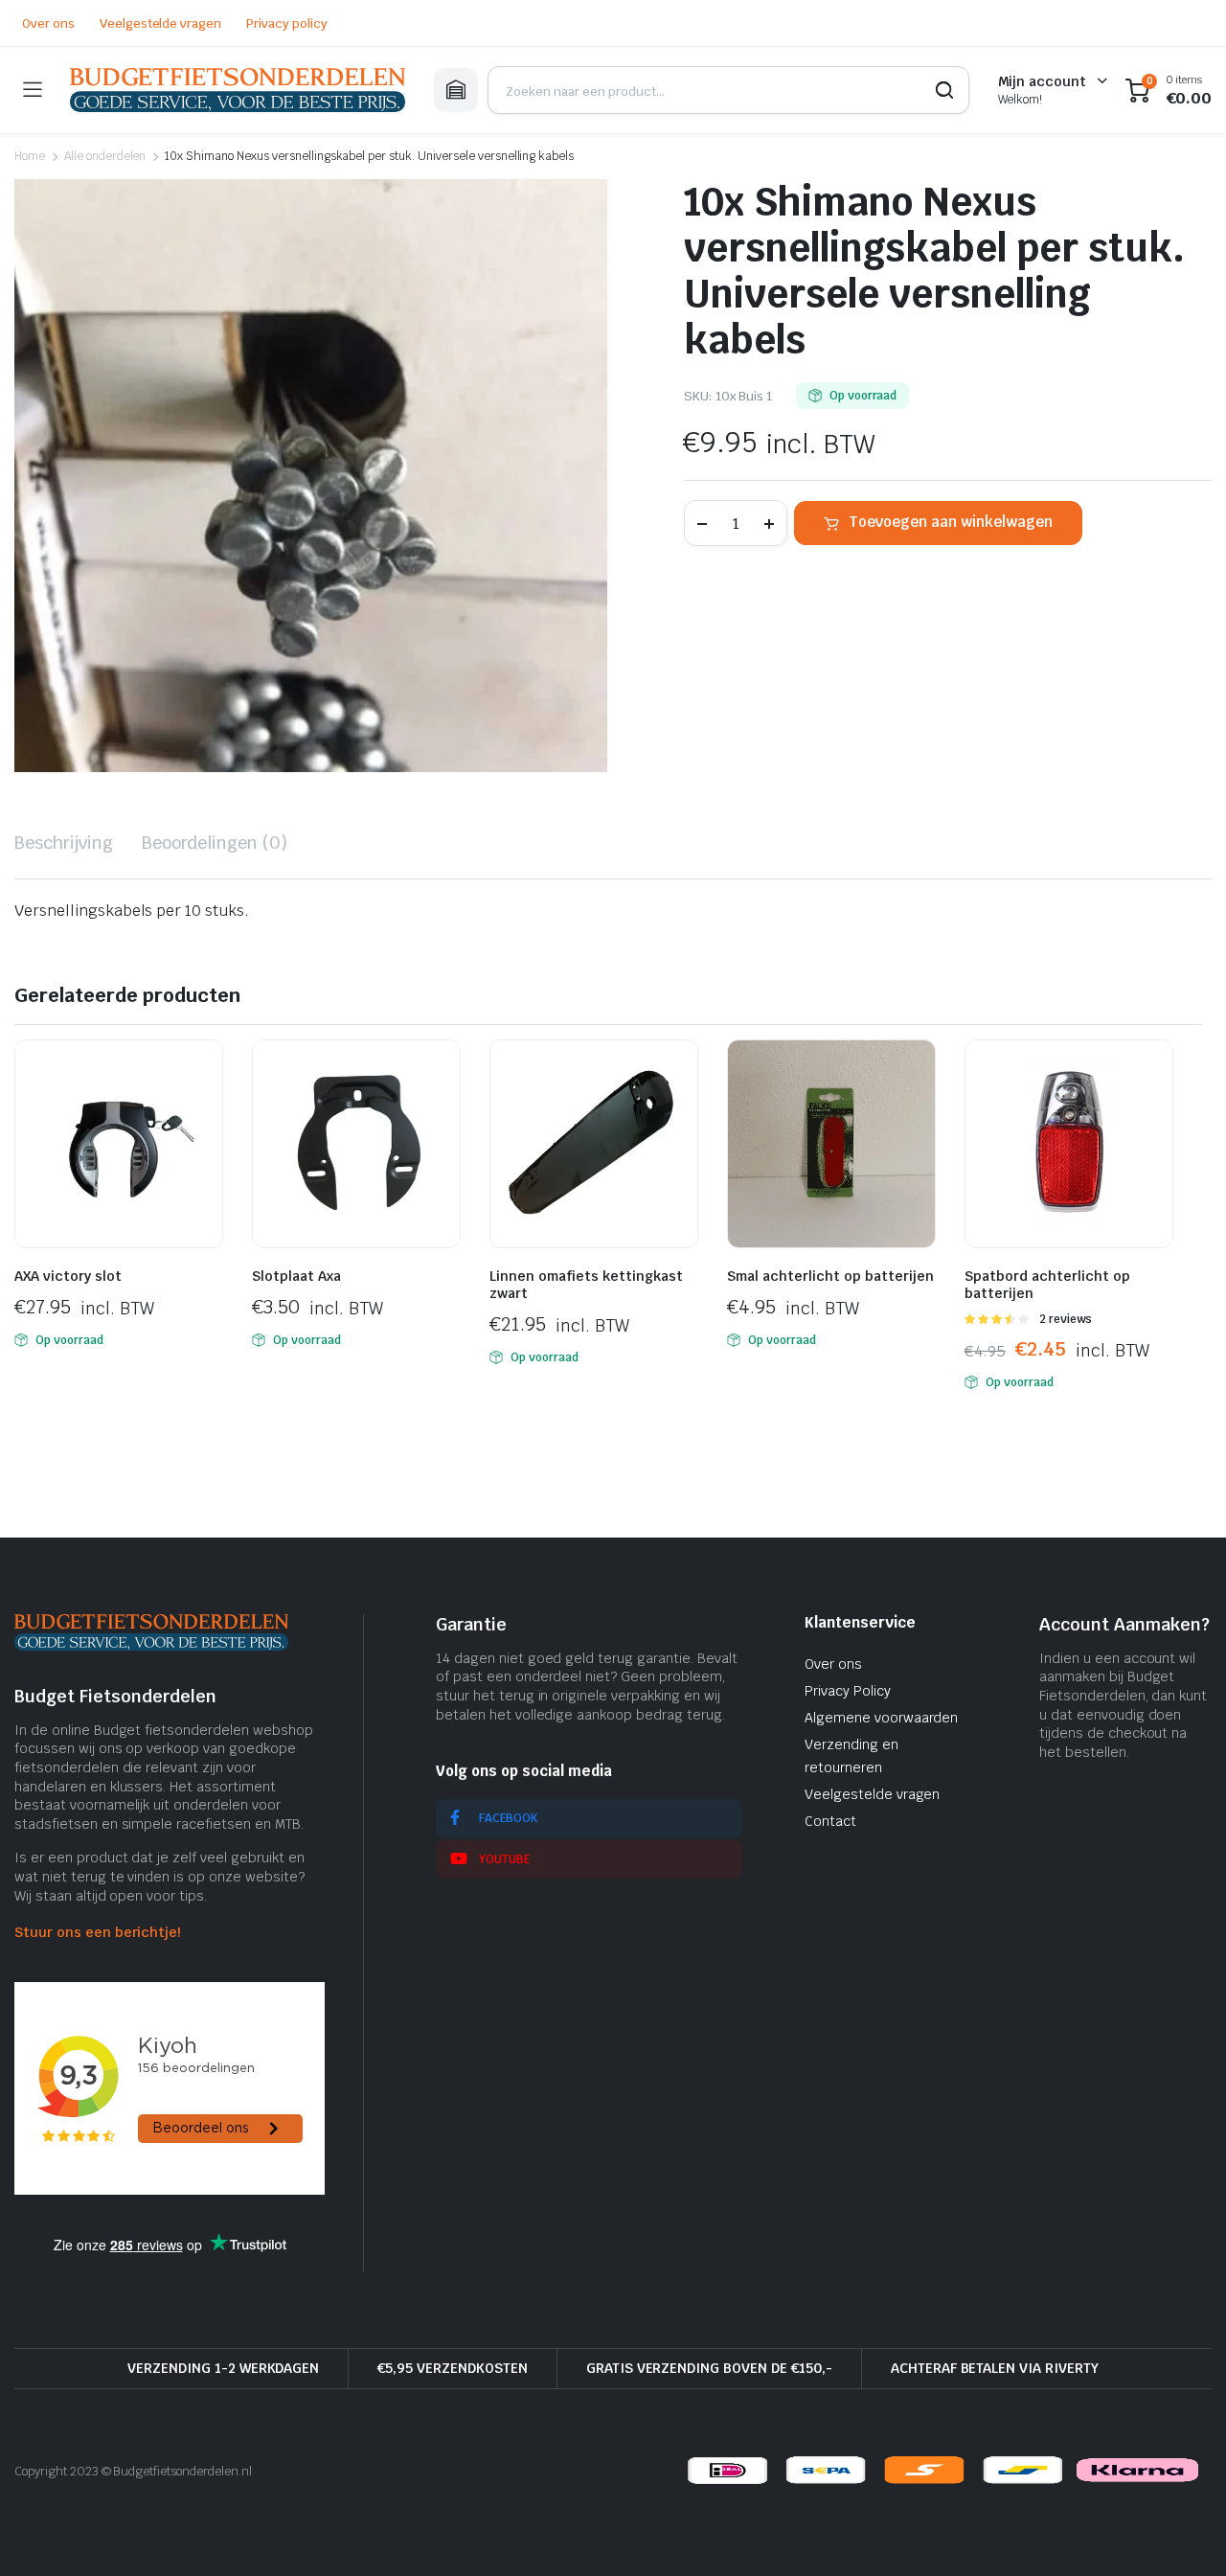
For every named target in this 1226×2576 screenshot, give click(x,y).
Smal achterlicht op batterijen (830, 1276)
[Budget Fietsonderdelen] (238, 90)
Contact (830, 1821)
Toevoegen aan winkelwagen (951, 522)
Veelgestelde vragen (160, 23)
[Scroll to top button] (1183, 2533)
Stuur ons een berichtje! (97, 1932)
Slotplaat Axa (296, 1276)
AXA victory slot (68, 1276)
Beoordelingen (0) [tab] (215, 843)
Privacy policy (287, 23)
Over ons (48, 23)
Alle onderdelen (105, 156)
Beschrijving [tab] (64, 843)
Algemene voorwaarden (881, 1718)
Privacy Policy (848, 1691)
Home (30, 156)
